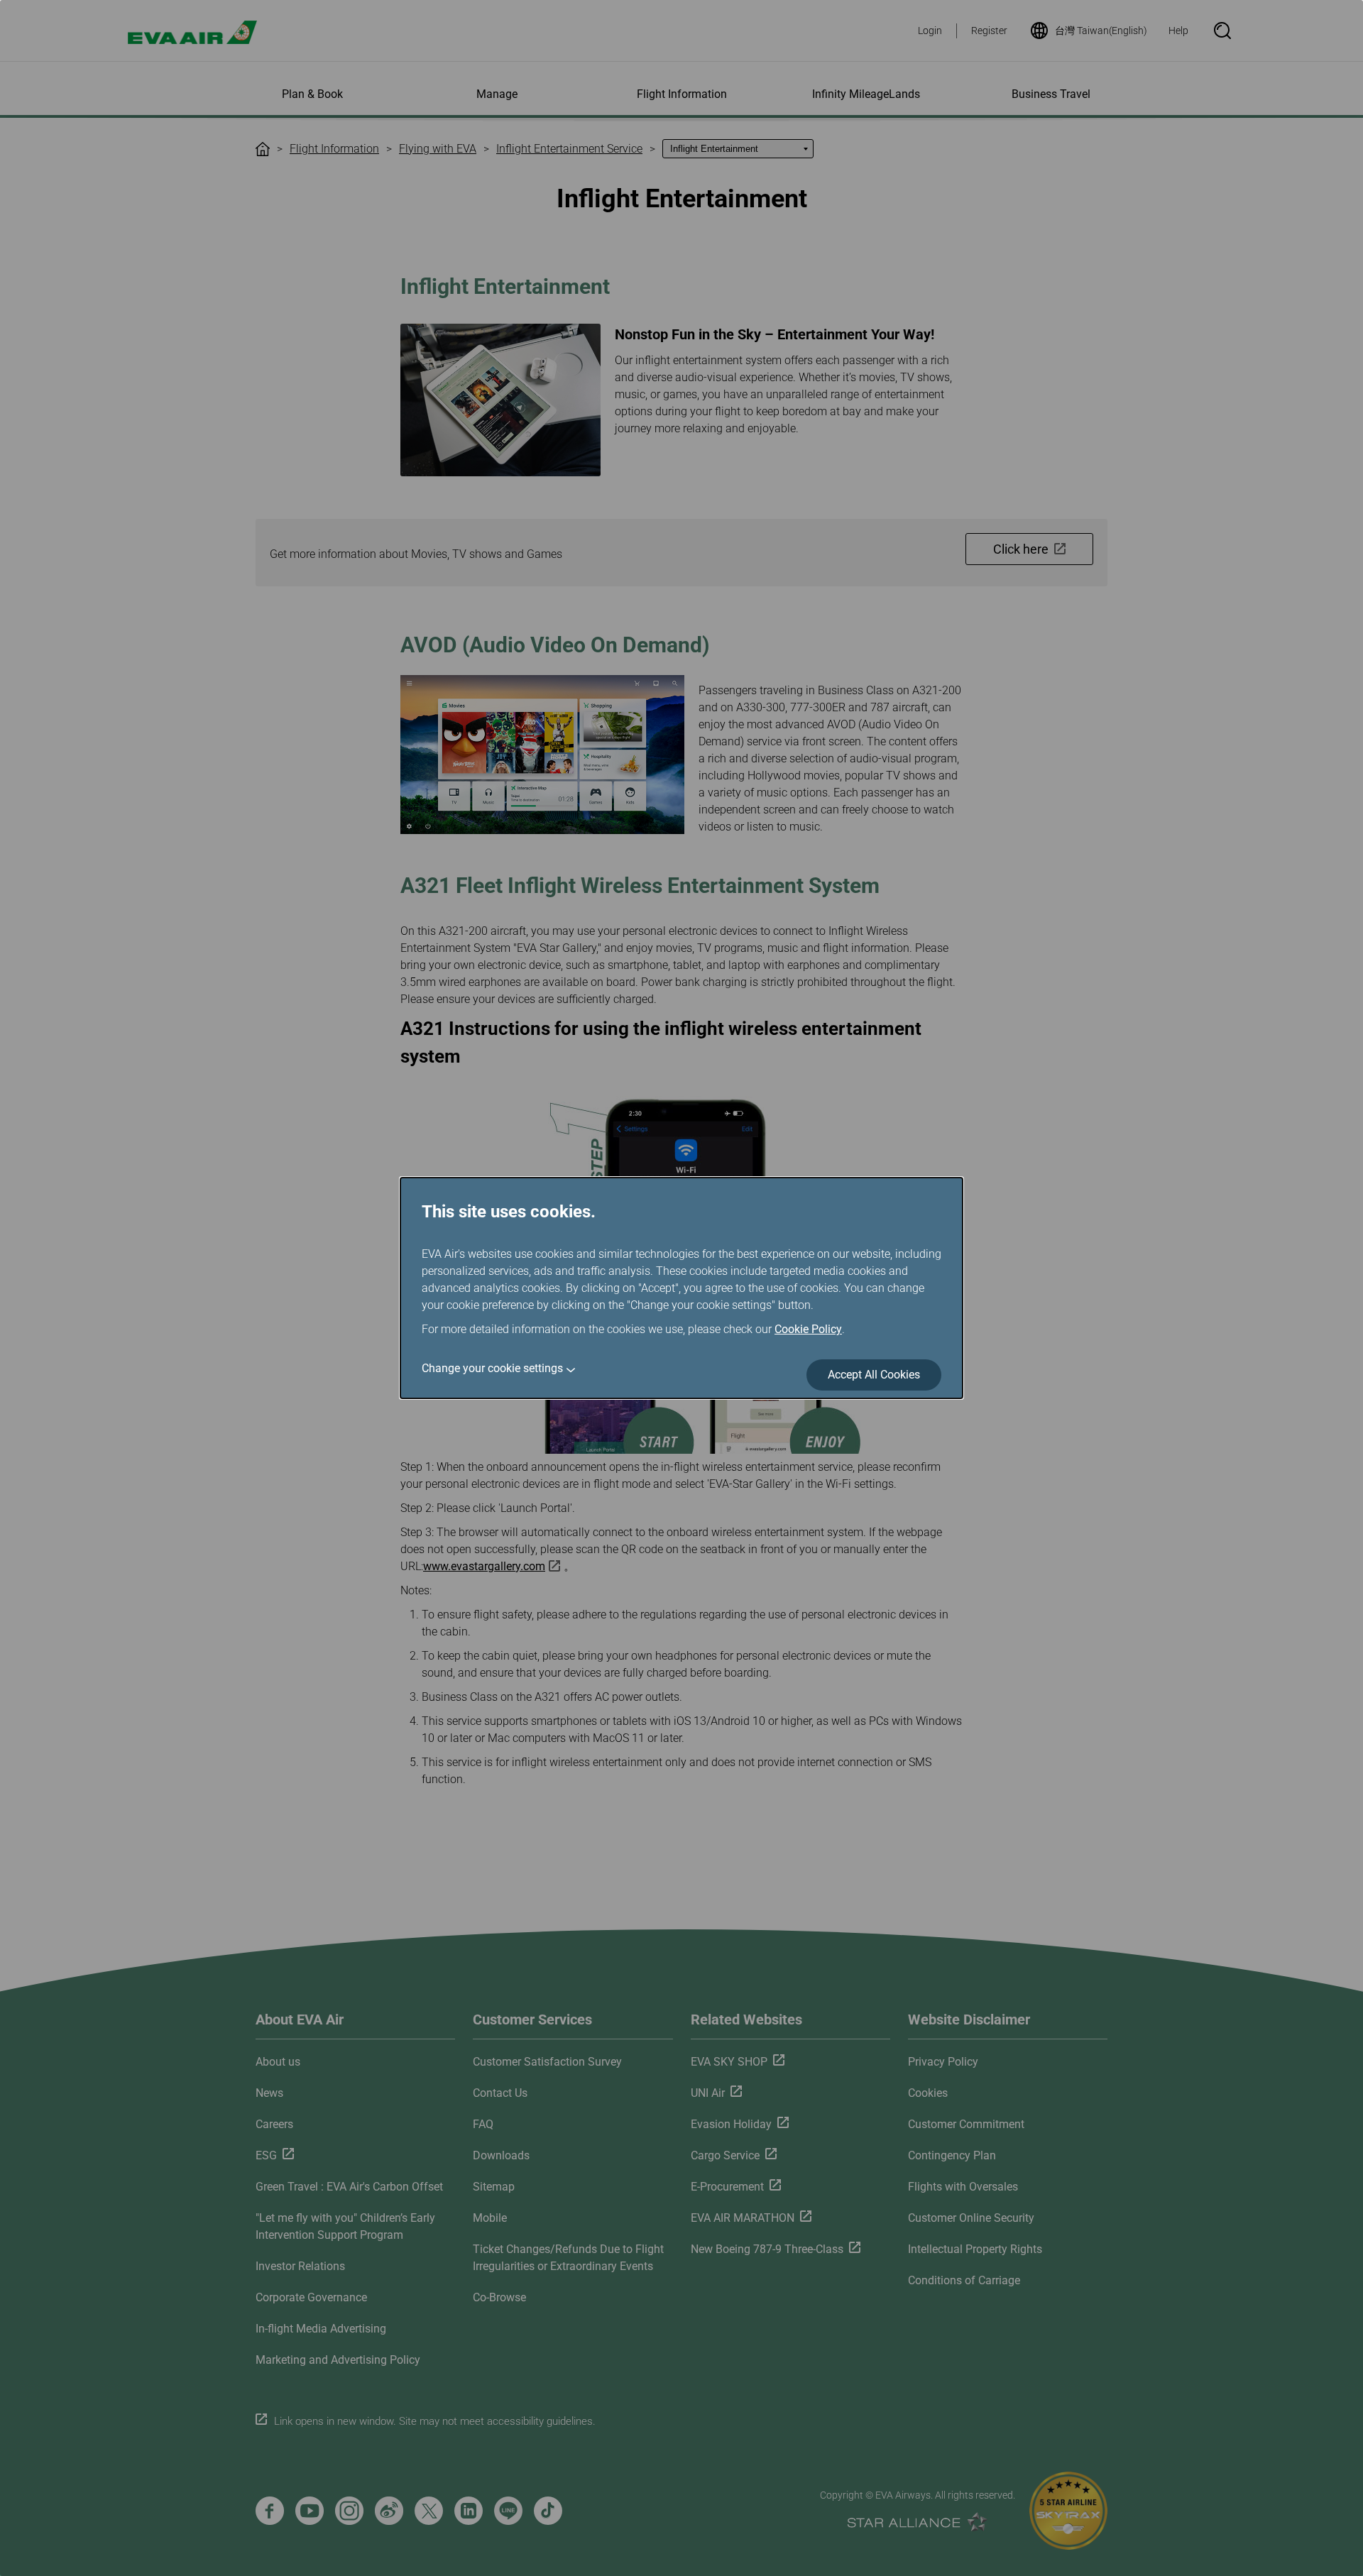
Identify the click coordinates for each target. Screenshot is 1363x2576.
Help (1178, 31)
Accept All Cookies (874, 1375)
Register (989, 31)
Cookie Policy (808, 1329)
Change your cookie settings (492, 1368)
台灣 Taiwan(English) (1101, 31)
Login (930, 31)
